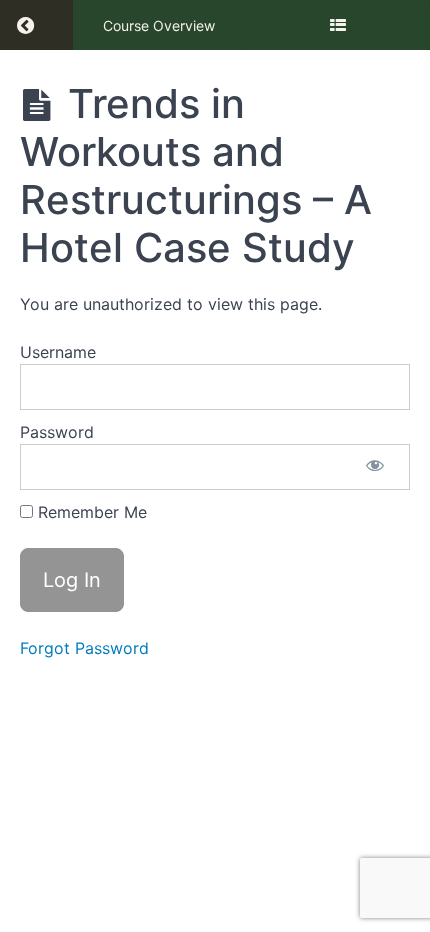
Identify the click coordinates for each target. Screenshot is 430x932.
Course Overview (159, 25)
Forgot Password (84, 648)
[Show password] (375, 467)
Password (57, 432)
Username (58, 352)
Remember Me (90, 512)
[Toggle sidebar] (338, 25)
